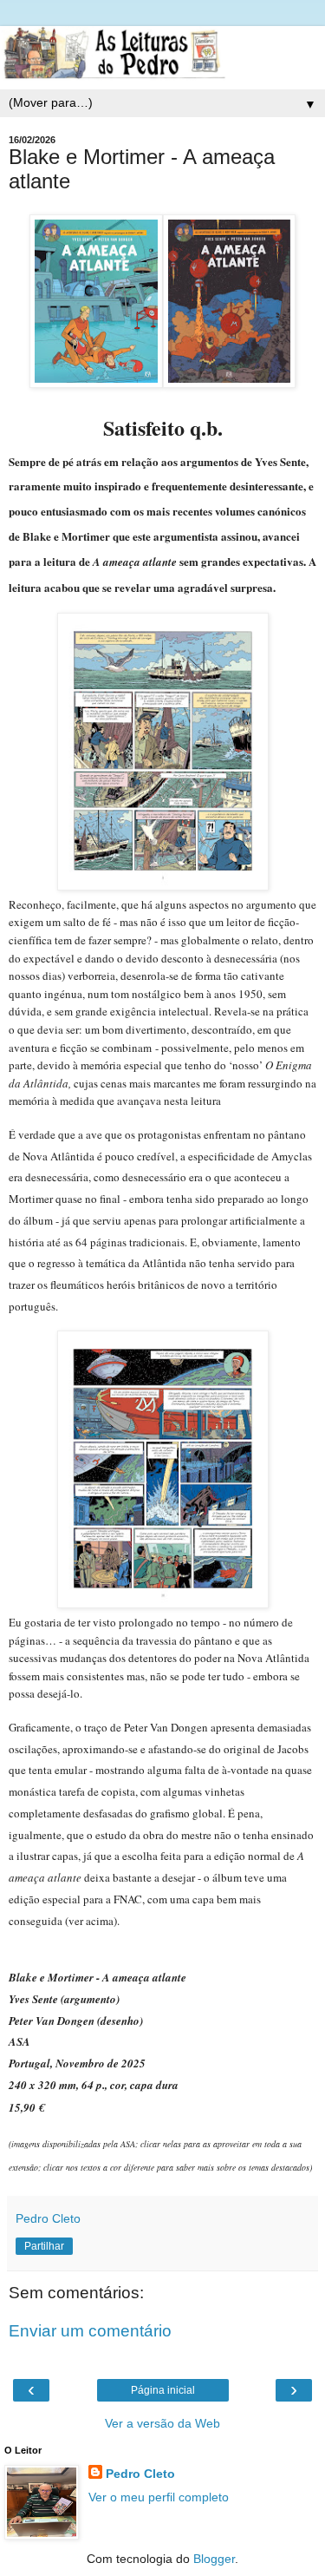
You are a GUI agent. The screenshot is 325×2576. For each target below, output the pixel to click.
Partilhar (44, 2246)
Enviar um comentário (90, 2331)
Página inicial (163, 2390)
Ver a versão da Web (162, 2423)
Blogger (214, 2559)
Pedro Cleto (140, 2474)
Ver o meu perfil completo (159, 2497)
